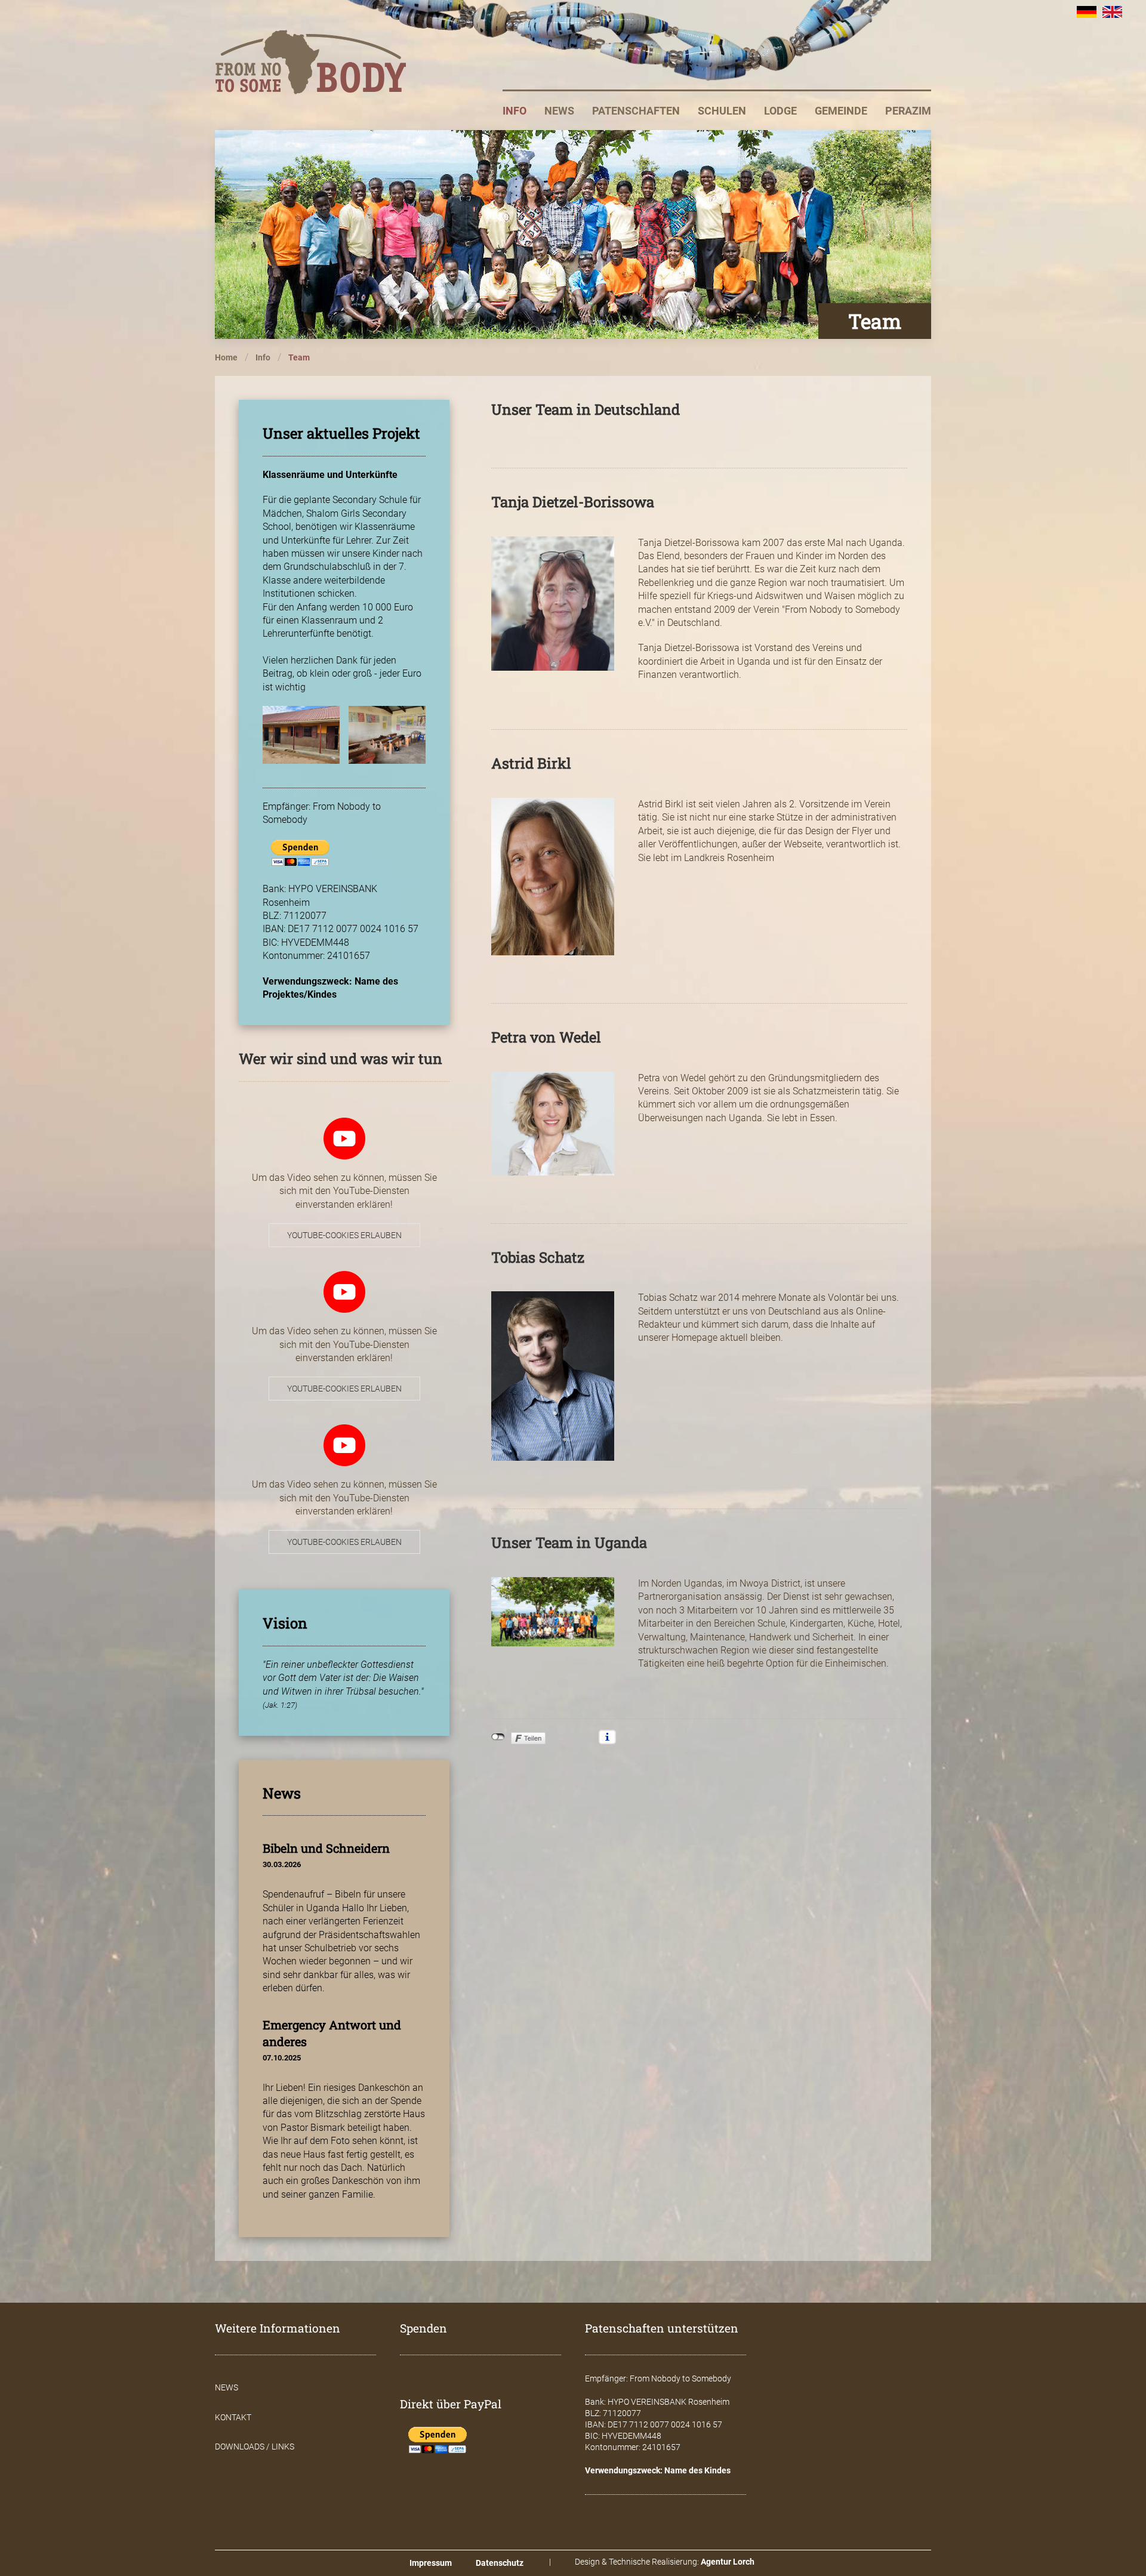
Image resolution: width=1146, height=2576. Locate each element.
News (559, 111)
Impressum (431, 2563)
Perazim (908, 111)
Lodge (780, 111)
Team (299, 357)
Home (226, 357)
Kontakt (233, 2417)
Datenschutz (500, 2563)
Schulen (722, 111)
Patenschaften (636, 111)
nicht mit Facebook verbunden (498, 1737)
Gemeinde (841, 111)
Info (515, 111)
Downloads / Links (255, 2447)
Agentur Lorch (728, 2562)
